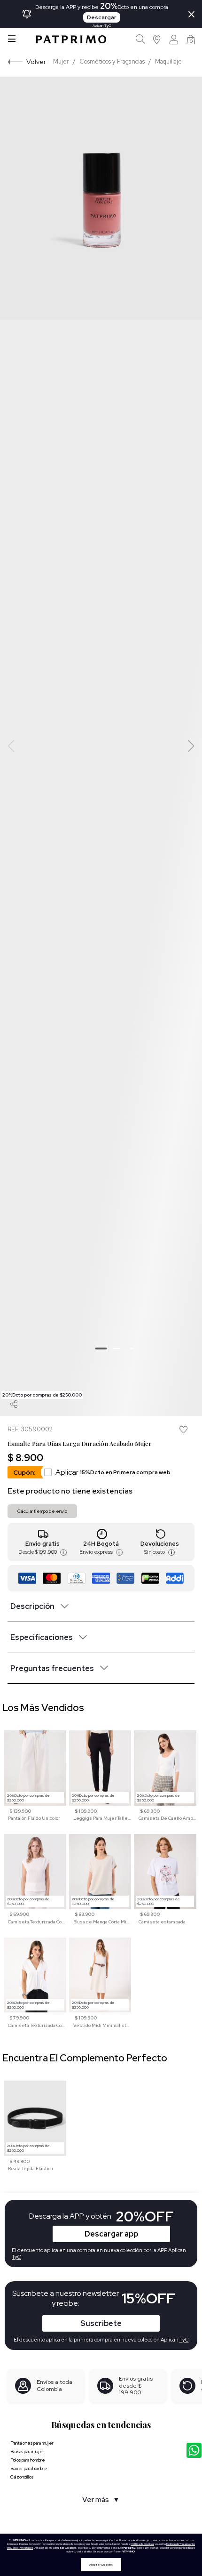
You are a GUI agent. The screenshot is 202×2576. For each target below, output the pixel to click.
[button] (157, 39)
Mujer (61, 61)
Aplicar (113, 1472)
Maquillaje (168, 61)
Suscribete (101, 2323)
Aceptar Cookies (101, 2565)
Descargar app (111, 2234)
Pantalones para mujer (32, 2443)
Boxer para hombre (29, 2468)
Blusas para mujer (27, 2451)
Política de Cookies (142, 2544)
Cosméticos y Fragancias (112, 61)
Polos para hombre (28, 2460)
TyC (184, 2340)
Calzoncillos (22, 2477)
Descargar (102, 17)
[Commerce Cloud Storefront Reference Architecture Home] (71, 39)
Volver (36, 61)
